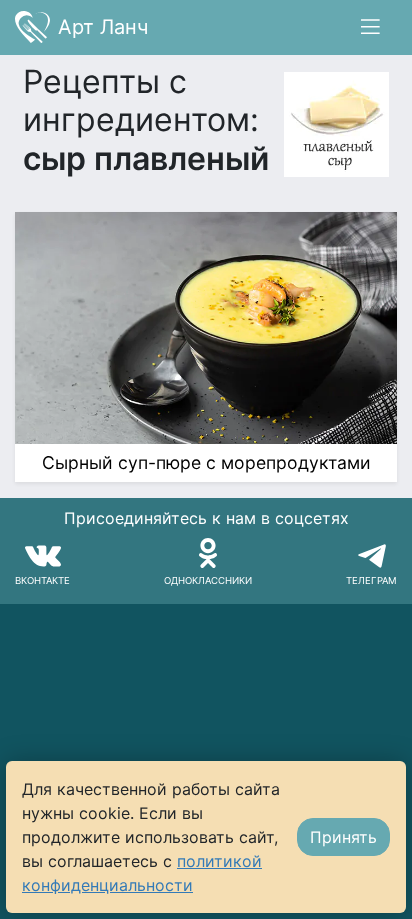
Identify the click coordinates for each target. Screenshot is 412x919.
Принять (343, 837)
